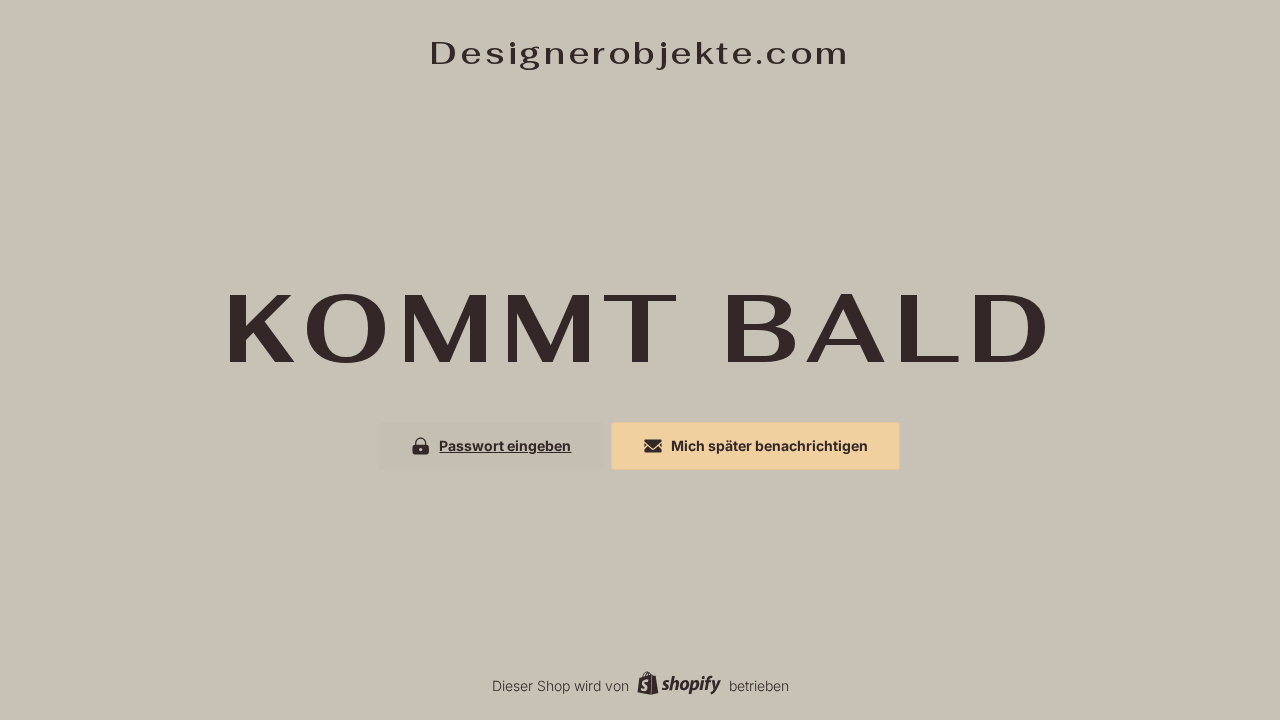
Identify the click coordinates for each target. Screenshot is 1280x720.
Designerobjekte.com (640, 52)
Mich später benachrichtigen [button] (769, 445)
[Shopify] (679, 685)
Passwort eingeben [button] (505, 445)
